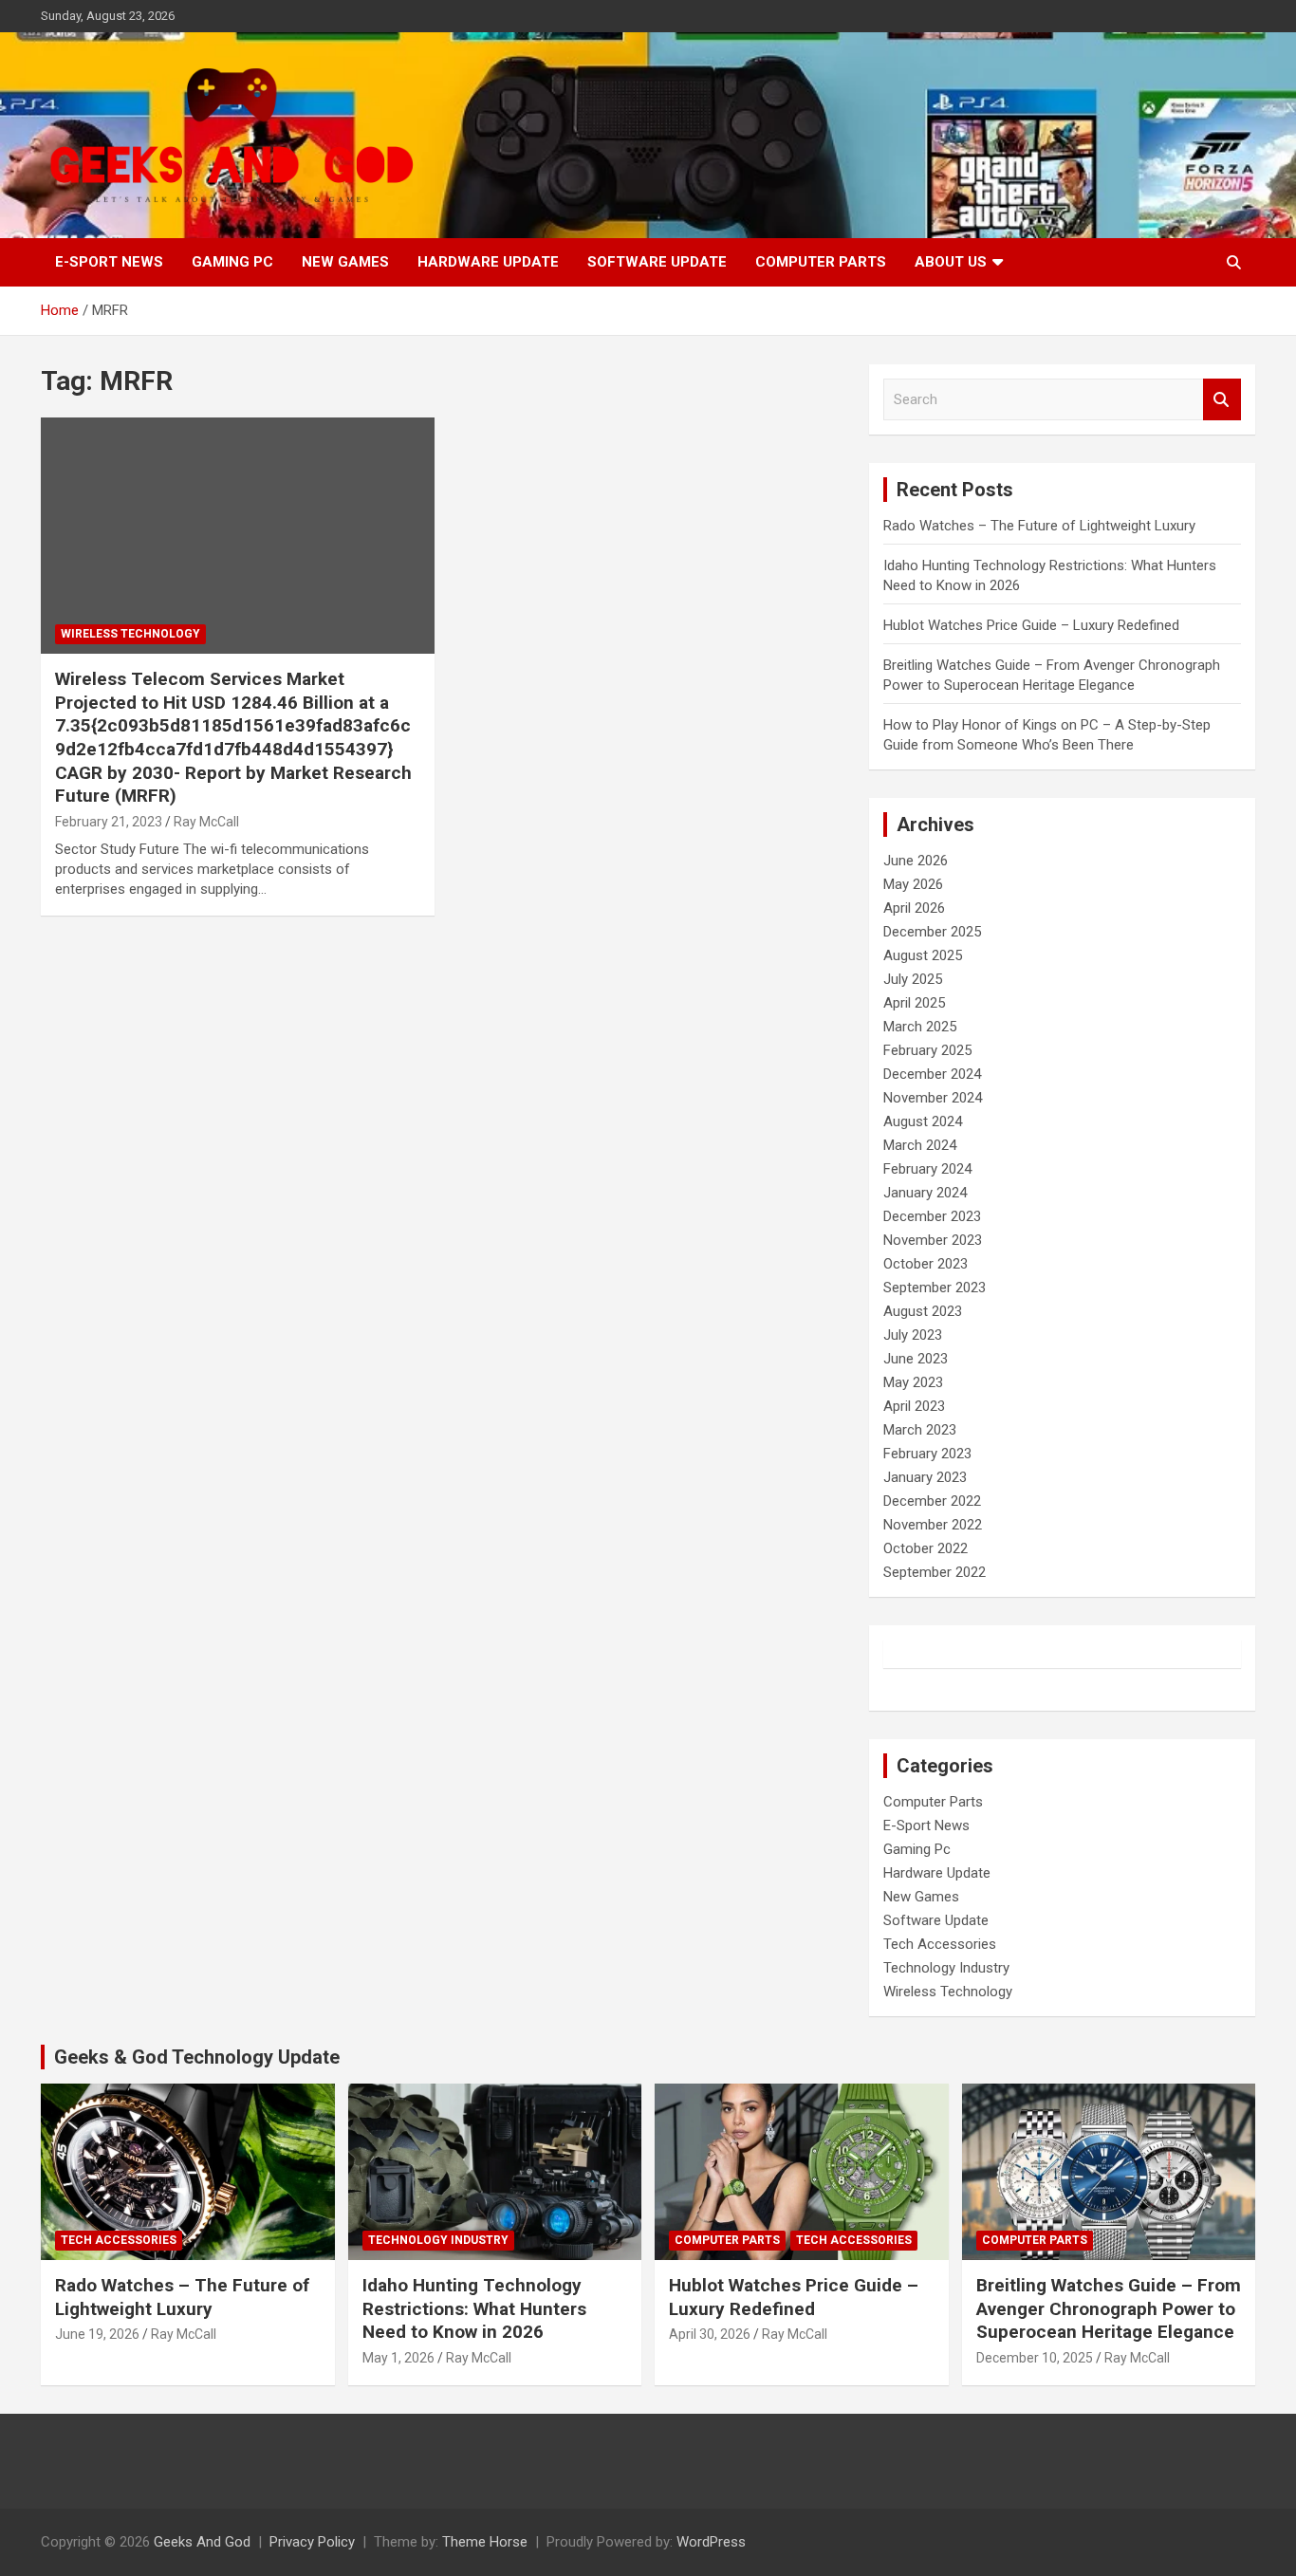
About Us (951, 262)
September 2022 (935, 1572)
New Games (345, 262)
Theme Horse (485, 2542)
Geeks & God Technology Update (197, 2057)
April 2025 (914, 1003)
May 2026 (913, 884)
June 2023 (916, 1359)
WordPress (711, 2542)
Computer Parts (821, 262)
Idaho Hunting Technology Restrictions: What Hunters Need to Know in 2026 (474, 2308)
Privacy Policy (312, 2542)
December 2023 (932, 1216)
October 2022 (926, 1548)
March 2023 (920, 1430)
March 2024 (920, 1145)
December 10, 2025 (1035, 2358)
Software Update (657, 262)
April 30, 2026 (710, 2334)
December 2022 (932, 1501)
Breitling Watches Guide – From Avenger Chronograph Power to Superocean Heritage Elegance (1109, 2308)
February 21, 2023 (109, 822)
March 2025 (920, 1027)
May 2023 (913, 1382)
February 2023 (927, 1454)
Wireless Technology (130, 634)
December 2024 (932, 1074)
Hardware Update (488, 262)
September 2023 (935, 1288)
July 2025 (913, 979)
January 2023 (925, 1477)
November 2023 (933, 1240)
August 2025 (923, 955)
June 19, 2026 (97, 2334)
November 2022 (933, 1525)
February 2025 (927, 1050)
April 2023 (914, 1406)
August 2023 (923, 1311)
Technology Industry (946, 1968)
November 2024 (933, 1098)
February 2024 (927, 1169)
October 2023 (926, 1264)
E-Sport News (109, 262)
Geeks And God (202, 2542)
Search (1222, 400)
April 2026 (914, 908)
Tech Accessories (940, 1944)
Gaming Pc (232, 262)
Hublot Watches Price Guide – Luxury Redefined (1033, 625)
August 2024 (923, 1121)
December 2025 (932, 932)
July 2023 (913, 1335)
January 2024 (925, 1193)
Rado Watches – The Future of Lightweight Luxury (1039, 526)
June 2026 (916, 861)
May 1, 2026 (398, 2358)
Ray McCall (206, 822)
